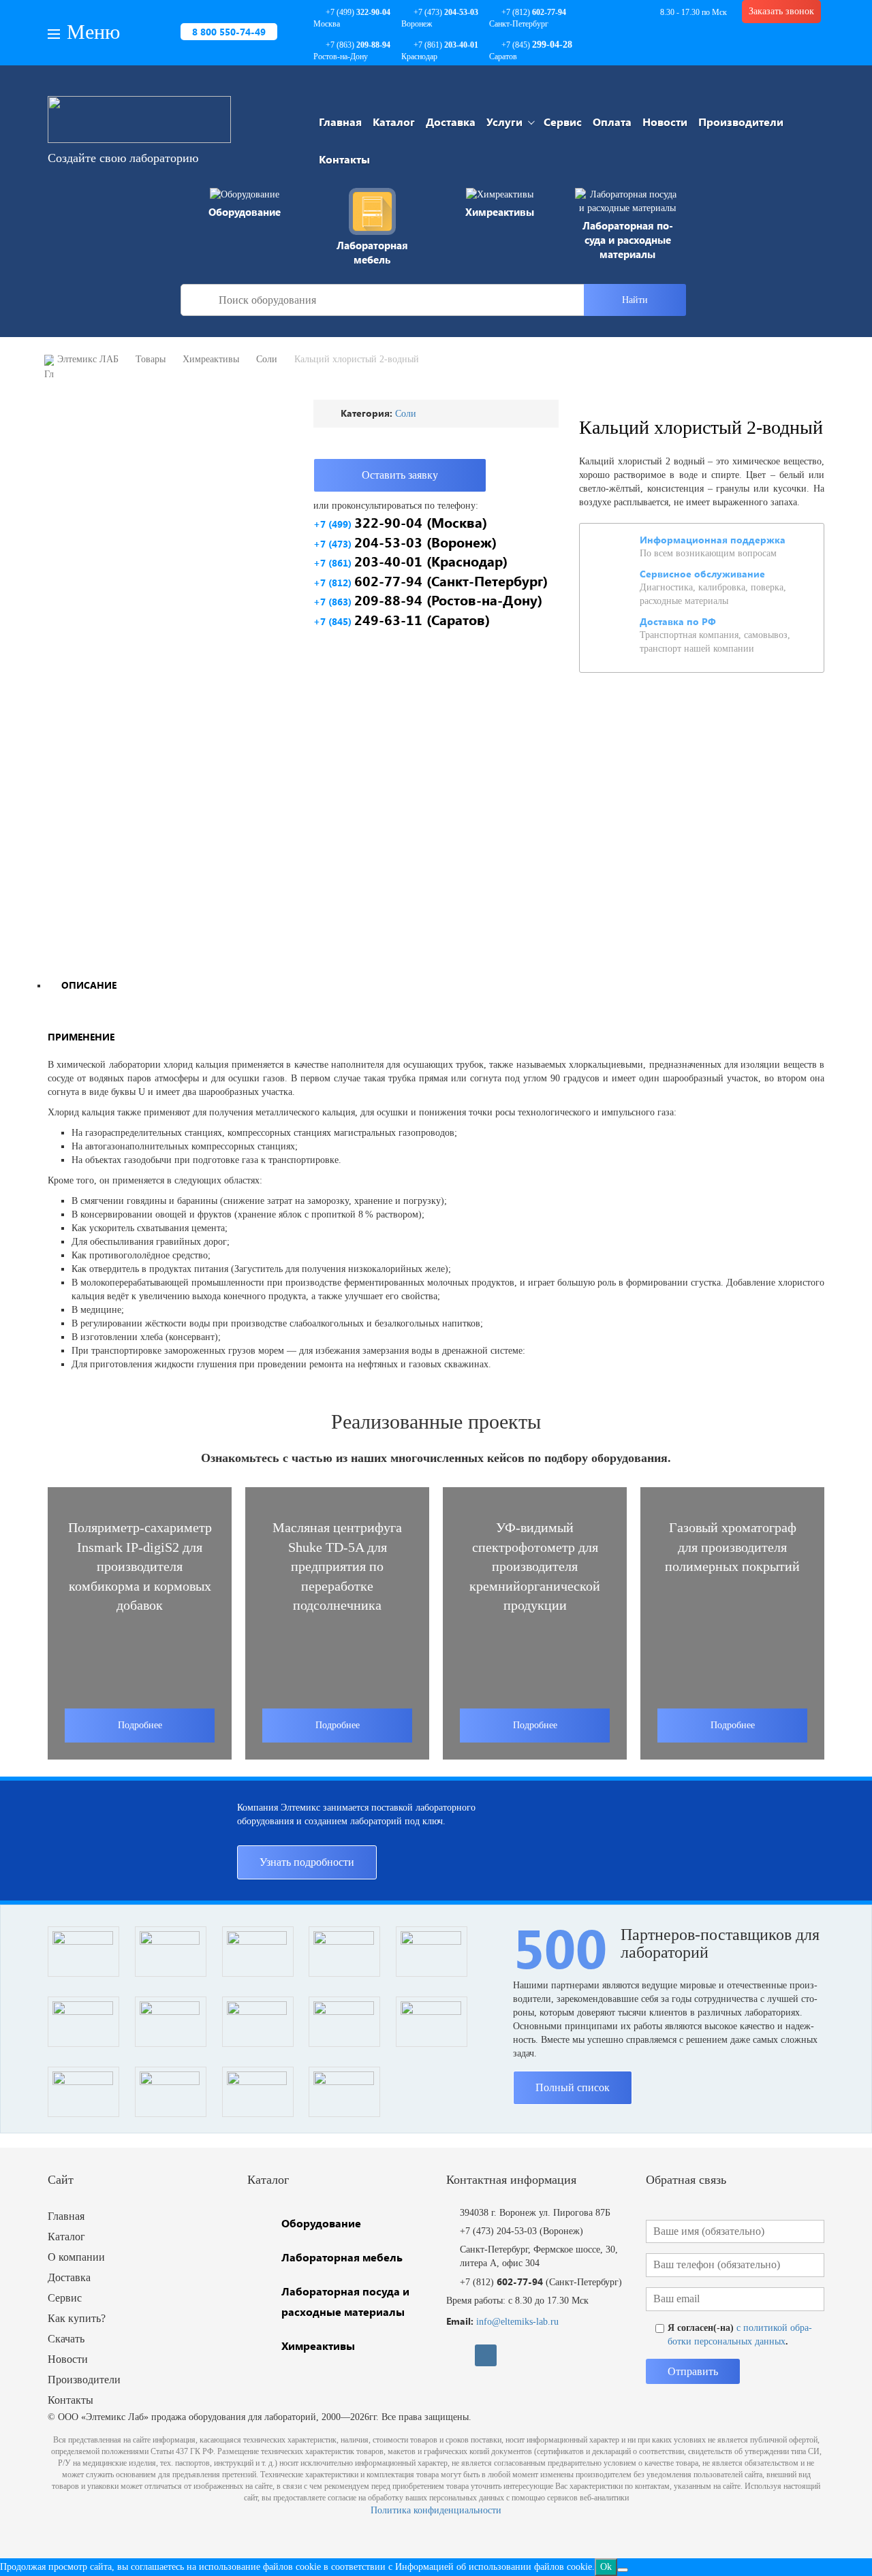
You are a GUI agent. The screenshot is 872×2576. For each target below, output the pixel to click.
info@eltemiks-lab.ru (517, 2322)
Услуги (504, 122)
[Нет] (623, 2570)
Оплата (612, 122)
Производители (741, 122)
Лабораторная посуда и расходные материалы (628, 240)
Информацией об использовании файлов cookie (494, 2567)
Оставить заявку (400, 475)
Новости (665, 122)
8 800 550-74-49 (229, 32)
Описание (89, 985)
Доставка (451, 122)
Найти (635, 300)
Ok (606, 2567)
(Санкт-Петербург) (431, 581)
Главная (340, 122)
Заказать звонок (781, 11)
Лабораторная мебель (372, 252)
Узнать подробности (307, 1862)
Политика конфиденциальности (436, 2510)
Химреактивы (500, 212)
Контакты (344, 159)
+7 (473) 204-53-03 (498, 2231)
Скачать (66, 2339)
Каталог (394, 122)
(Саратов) (402, 619)
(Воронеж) (405, 542)
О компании (76, 2257)
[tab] (89, 984)
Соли (406, 414)
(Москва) (400, 522)
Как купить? (77, 2318)
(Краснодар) (410, 561)
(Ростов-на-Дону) (428, 600)
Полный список (573, 2087)
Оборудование (245, 212)
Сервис (563, 122)
